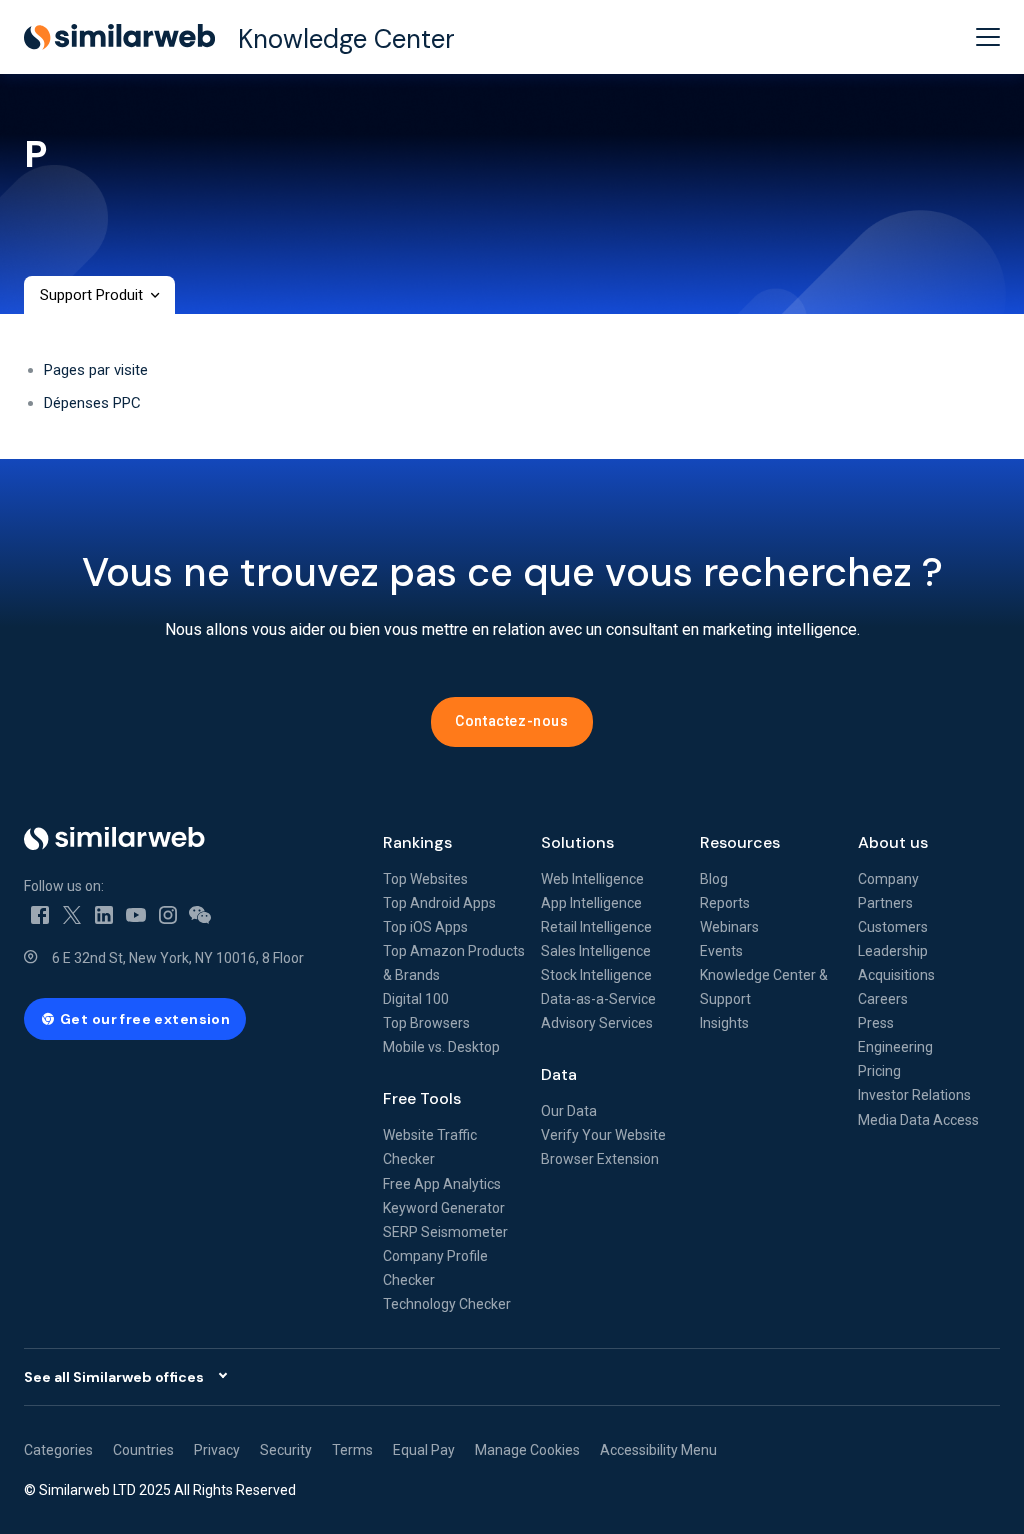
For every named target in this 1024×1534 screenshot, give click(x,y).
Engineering (895, 1047)
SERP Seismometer (445, 1232)
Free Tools (422, 1098)
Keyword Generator (444, 1208)
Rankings (417, 842)
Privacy (217, 1450)
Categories (58, 1450)
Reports (725, 903)
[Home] (187, 838)
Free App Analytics (442, 1184)
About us (893, 842)
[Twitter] (72, 914)
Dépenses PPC (92, 403)
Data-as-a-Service (598, 999)
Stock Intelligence (596, 975)
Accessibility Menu (658, 1450)
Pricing (879, 1071)
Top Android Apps (439, 903)
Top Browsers (426, 1023)
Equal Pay (424, 1450)
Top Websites (425, 879)
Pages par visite (96, 370)
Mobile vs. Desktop (441, 1047)
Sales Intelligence (596, 951)
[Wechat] (200, 914)
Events (721, 951)
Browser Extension (600, 1159)
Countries (143, 1450)
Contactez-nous (511, 721)
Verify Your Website (603, 1135)
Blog (714, 879)
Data (559, 1074)
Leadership (893, 951)
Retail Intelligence (596, 927)
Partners (885, 903)
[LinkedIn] (104, 914)
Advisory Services (597, 1023)
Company (888, 879)
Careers (883, 999)
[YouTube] (136, 914)
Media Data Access (918, 1120)
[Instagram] (168, 914)
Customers (893, 927)
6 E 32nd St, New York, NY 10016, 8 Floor (178, 958)
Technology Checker (447, 1304)
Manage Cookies (527, 1450)
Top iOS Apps (425, 927)
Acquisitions (896, 975)
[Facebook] (40, 914)
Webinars (729, 927)
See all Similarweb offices (114, 1377)
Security (286, 1450)
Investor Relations (914, 1095)
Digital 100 (416, 999)
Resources (740, 842)
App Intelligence (591, 903)
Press (876, 1023)
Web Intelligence (592, 879)
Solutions (577, 842)
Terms (352, 1450)
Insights (724, 1023)
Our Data (569, 1111)
